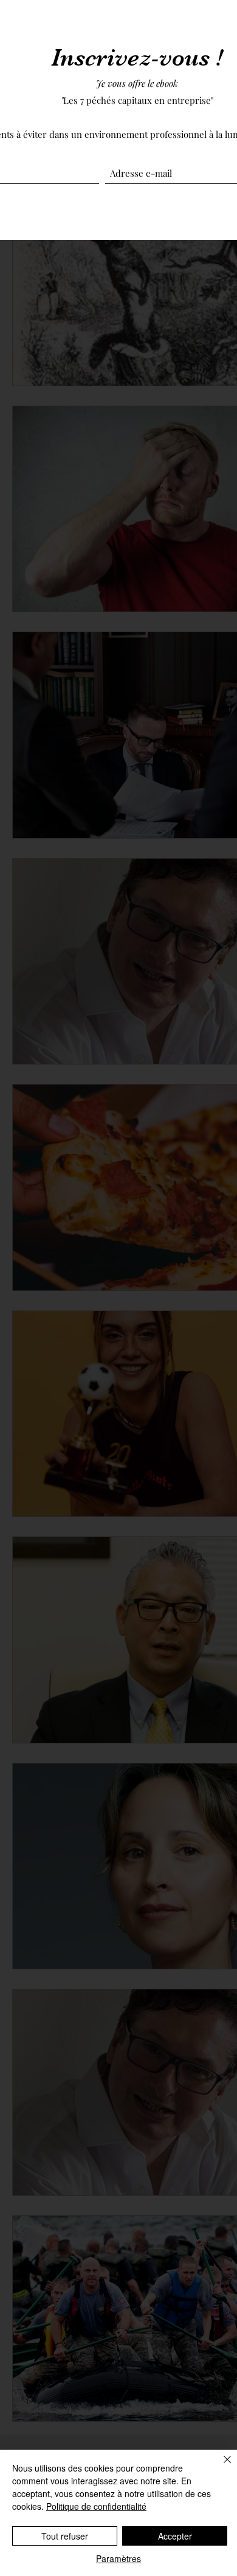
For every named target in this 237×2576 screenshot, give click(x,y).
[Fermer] (220, 2467)
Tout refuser (65, 2536)
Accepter (175, 2536)
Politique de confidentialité (96, 2506)
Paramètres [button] (118, 2558)
